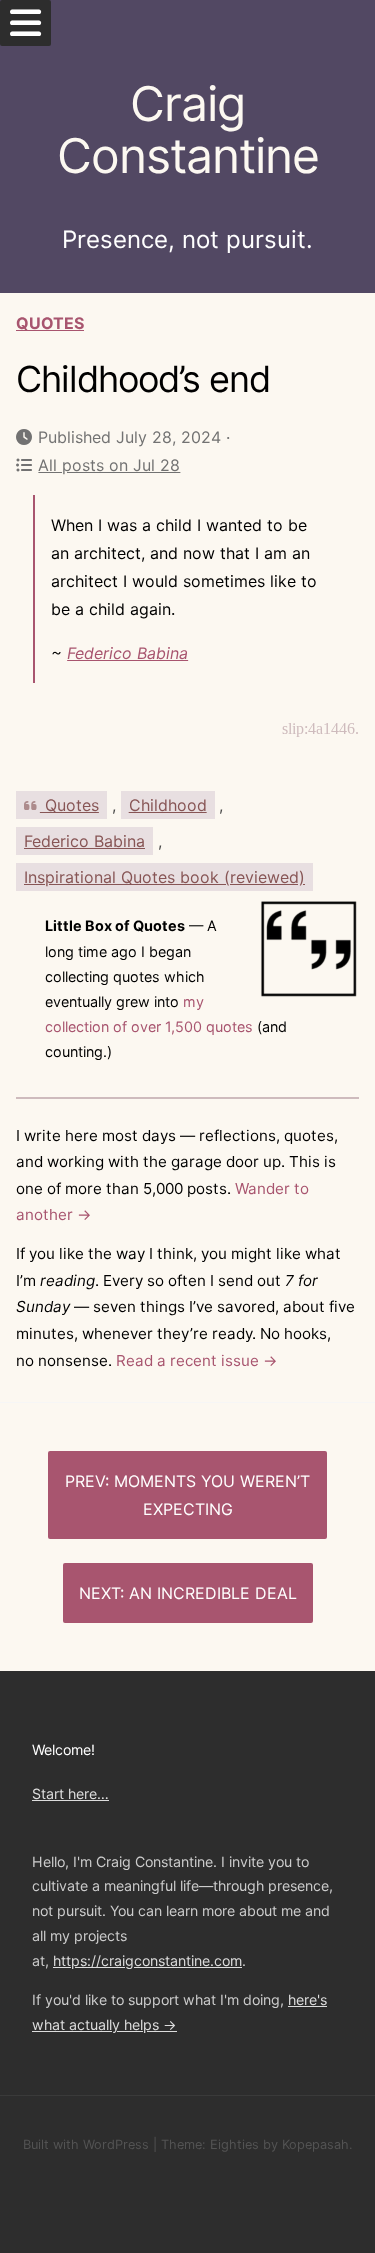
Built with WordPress (86, 2144)
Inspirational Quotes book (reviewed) (164, 877)
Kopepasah (315, 2144)
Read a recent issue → (197, 1360)
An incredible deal (213, 1593)
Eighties (234, 2144)
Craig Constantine (188, 130)
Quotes (50, 323)
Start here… (70, 1793)
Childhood (168, 805)
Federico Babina (127, 653)
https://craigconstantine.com (147, 1960)
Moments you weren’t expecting (212, 1495)
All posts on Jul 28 (109, 465)
